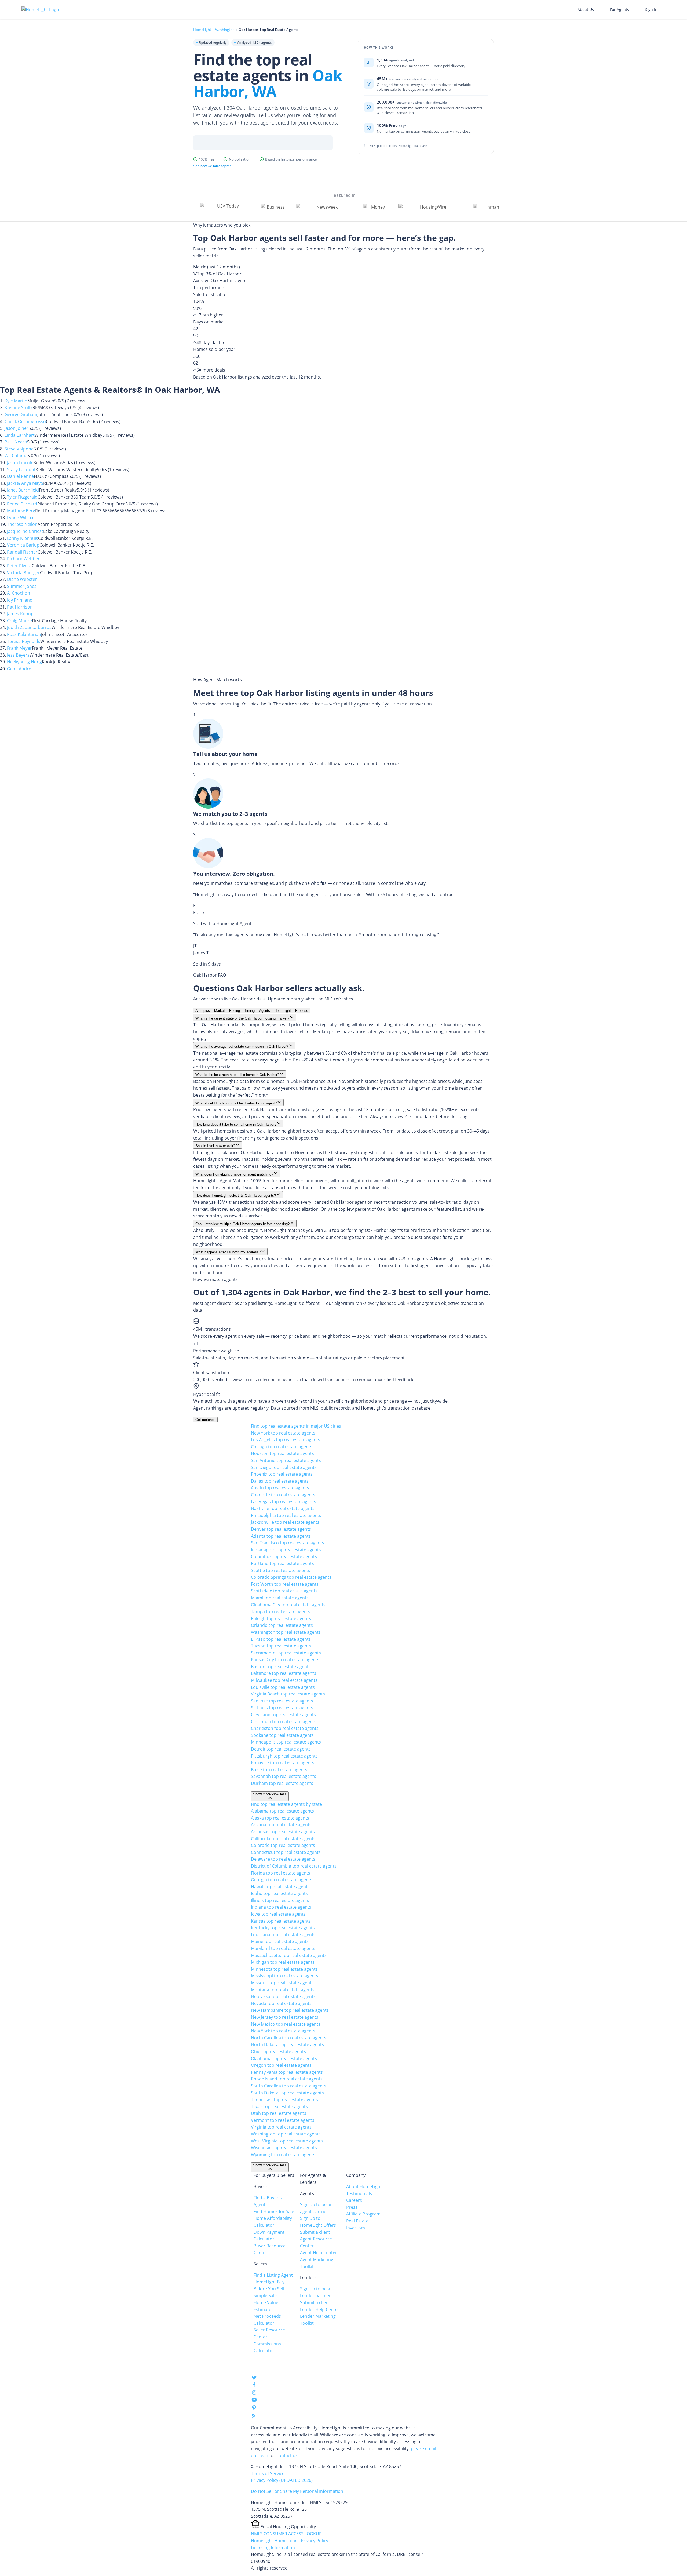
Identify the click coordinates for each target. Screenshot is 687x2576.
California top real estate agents (283, 1839)
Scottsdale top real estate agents (284, 1591)
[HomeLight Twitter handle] (254, 2379)
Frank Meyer (19, 648)
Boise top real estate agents (279, 1770)
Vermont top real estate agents (283, 2120)
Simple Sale (265, 2295)
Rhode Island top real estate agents (287, 2079)
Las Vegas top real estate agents (284, 1502)
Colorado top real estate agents (283, 1845)
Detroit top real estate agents (281, 1749)
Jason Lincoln (20, 463)
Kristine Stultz (19, 407)
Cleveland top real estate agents (283, 1715)
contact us (287, 2455)
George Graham (21, 414)
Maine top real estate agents (280, 1941)
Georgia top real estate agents (282, 1880)
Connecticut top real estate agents (286, 1852)
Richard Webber (23, 559)
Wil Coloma (16, 456)
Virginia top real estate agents (281, 2127)
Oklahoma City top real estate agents (288, 1605)
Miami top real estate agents (280, 1598)
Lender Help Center (320, 2309)
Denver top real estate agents (281, 1529)
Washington (225, 30)
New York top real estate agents (283, 1433)
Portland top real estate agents (282, 1563)
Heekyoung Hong (24, 662)
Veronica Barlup (23, 545)
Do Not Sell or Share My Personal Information (297, 2491)
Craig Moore (19, 621)
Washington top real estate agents (286, 1632)
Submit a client (315, 2232)
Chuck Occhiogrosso (25, 421)
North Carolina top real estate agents (289, 2038)
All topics (203, 1011)
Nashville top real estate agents (283, 1508)
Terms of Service (268, 2473)
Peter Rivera (19, 566)
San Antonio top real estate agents (286, 1460)
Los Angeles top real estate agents (286, 1440)
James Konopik (22, 614)
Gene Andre (19, 669)
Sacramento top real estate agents (286, 1653)
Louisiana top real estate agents (283, 1935)
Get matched (205, 1420)
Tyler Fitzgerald (22, 497)
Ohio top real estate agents (278, 2051)
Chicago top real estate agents (282, 1447)
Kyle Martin (16, 401)
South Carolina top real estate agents (289, 2086)
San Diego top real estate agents (284, 1467)
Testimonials (359, 2193)
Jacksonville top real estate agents (285, 1522)
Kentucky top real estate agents (283, 1928)
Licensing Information (273, 2548)
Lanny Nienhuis (23, 538)
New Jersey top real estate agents (285, 2017)
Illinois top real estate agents (280, 1900)
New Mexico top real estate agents (286, 2024)
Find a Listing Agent (273, 2275)
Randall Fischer (22, 552)
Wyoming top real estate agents (283, 2155)
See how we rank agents (212, 166)
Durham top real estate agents (282, 1783)
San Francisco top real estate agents (288, 1543)
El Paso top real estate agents (281, 1639)
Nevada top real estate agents (281, 2003)
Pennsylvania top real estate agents (287, 2072)
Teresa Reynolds (24, 641)
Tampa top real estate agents (281, 1611)
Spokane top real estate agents (282, 1735)
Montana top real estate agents (283, 1990)
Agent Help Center (319, 2253)
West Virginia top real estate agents (287, 2141)
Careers (354, 2200)
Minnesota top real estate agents (284, 1969)
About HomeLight (364, 2186)
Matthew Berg (21, 511)
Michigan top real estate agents (283, 1962)
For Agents (620, 10)
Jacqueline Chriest (25, 531)
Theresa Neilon (22, 524)
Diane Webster (22, 579)
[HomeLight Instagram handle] (254, 2393)
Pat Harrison (20, 607)
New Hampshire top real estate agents (290, 2010)
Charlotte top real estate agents (283, 1495)
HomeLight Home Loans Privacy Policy (290, 2541)
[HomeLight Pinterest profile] (254, 2409)
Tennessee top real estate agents (284, 2100)
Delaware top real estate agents (283, 1859)
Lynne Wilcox (20, 518)
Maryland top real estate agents (283, 1948)
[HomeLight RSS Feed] (254, 2417)
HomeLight (202, 30)
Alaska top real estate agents (280, 1818)
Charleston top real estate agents (285, 1728)
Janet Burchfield (23, 490)
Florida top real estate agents (281, 1873)
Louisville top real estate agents (283, 1687)
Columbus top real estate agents (284, 1556)
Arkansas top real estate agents (283, 1832)
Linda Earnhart (20, 435)
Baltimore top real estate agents (284, 1673)
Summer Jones (22, 586)
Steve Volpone (19, 449)
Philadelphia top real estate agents (286, 1515)
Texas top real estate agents (279, 2106)
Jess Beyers (18, 655)
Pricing (235, 1011)
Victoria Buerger (23, 573)
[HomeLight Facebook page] (254, 2386)
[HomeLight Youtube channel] (254, 2401)
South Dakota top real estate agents (287, 2093)
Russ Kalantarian (24, 634)
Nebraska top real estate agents (283, 1996)
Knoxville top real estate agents (283, 1763)
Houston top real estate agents (282, 1453)
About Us (586, 10)
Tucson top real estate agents (281, 1646)
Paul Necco (16, 442)
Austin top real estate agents (280, 1488)
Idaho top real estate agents (279, 1893)
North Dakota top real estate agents (287, 2044)
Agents (264, 1011)
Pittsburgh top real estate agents (284, 1756)
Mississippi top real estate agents (285, 1976)
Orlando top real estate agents (282, 1625)
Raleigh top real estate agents (281, 1618)
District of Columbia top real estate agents (294, 1866)
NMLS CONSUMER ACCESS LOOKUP (286, 2534)
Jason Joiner (17, 428)
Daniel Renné (20, 476)
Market (220, 1011)
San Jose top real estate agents (282, 1701)
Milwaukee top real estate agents (284, 1680)
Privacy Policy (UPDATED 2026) (282, 2480)
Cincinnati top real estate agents (284, 1722)
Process (302, 1011)
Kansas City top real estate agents (285, 1660)
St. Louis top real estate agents (282, 1708)
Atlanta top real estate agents (281, 1536)
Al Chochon (19, 593)
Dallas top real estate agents (280, 1481)
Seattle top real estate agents (281, 1570)
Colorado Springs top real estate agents (291, 1577)
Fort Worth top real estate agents (285, 1584)
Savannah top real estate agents (284, 1776)
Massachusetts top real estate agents (289, 1955)
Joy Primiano (20, 600)
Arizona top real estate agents (281, 1825)
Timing (249, 1011)
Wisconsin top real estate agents (284, 2148)
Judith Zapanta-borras (29, 627)
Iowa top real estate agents (278, 1914)
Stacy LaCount (21, 470)
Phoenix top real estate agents (282, 1474)
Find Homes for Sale (274, 2211)
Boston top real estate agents (281, 1667)
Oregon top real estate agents (281, 2065)
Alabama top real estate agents (282, 1811)
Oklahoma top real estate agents (284, 2058)
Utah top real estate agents (279, 2113)
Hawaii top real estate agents (280, 1887)
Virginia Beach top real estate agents (288, 1694)
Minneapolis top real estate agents (286, 1742)
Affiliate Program (363, 2214)
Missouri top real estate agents (282, 1983)
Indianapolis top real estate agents (286, 1550)
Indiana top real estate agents (281, 1907)
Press (352, 2207)
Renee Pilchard (22, 504)
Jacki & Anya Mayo (25, 483)
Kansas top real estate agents (281, 1921)
